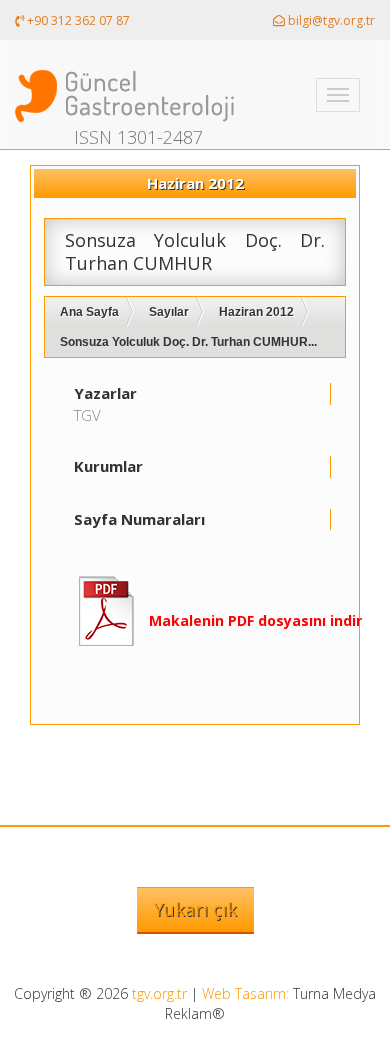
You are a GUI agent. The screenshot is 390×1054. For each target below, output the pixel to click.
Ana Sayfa (89, 312)
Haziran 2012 (256, 312)
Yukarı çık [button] (195, 909)
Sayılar (169, 312)
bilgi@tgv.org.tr (330, 20)
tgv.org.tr (159, 993)
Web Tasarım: (245, 993)
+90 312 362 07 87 (77, 20)
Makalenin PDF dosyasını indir (255, 620)
